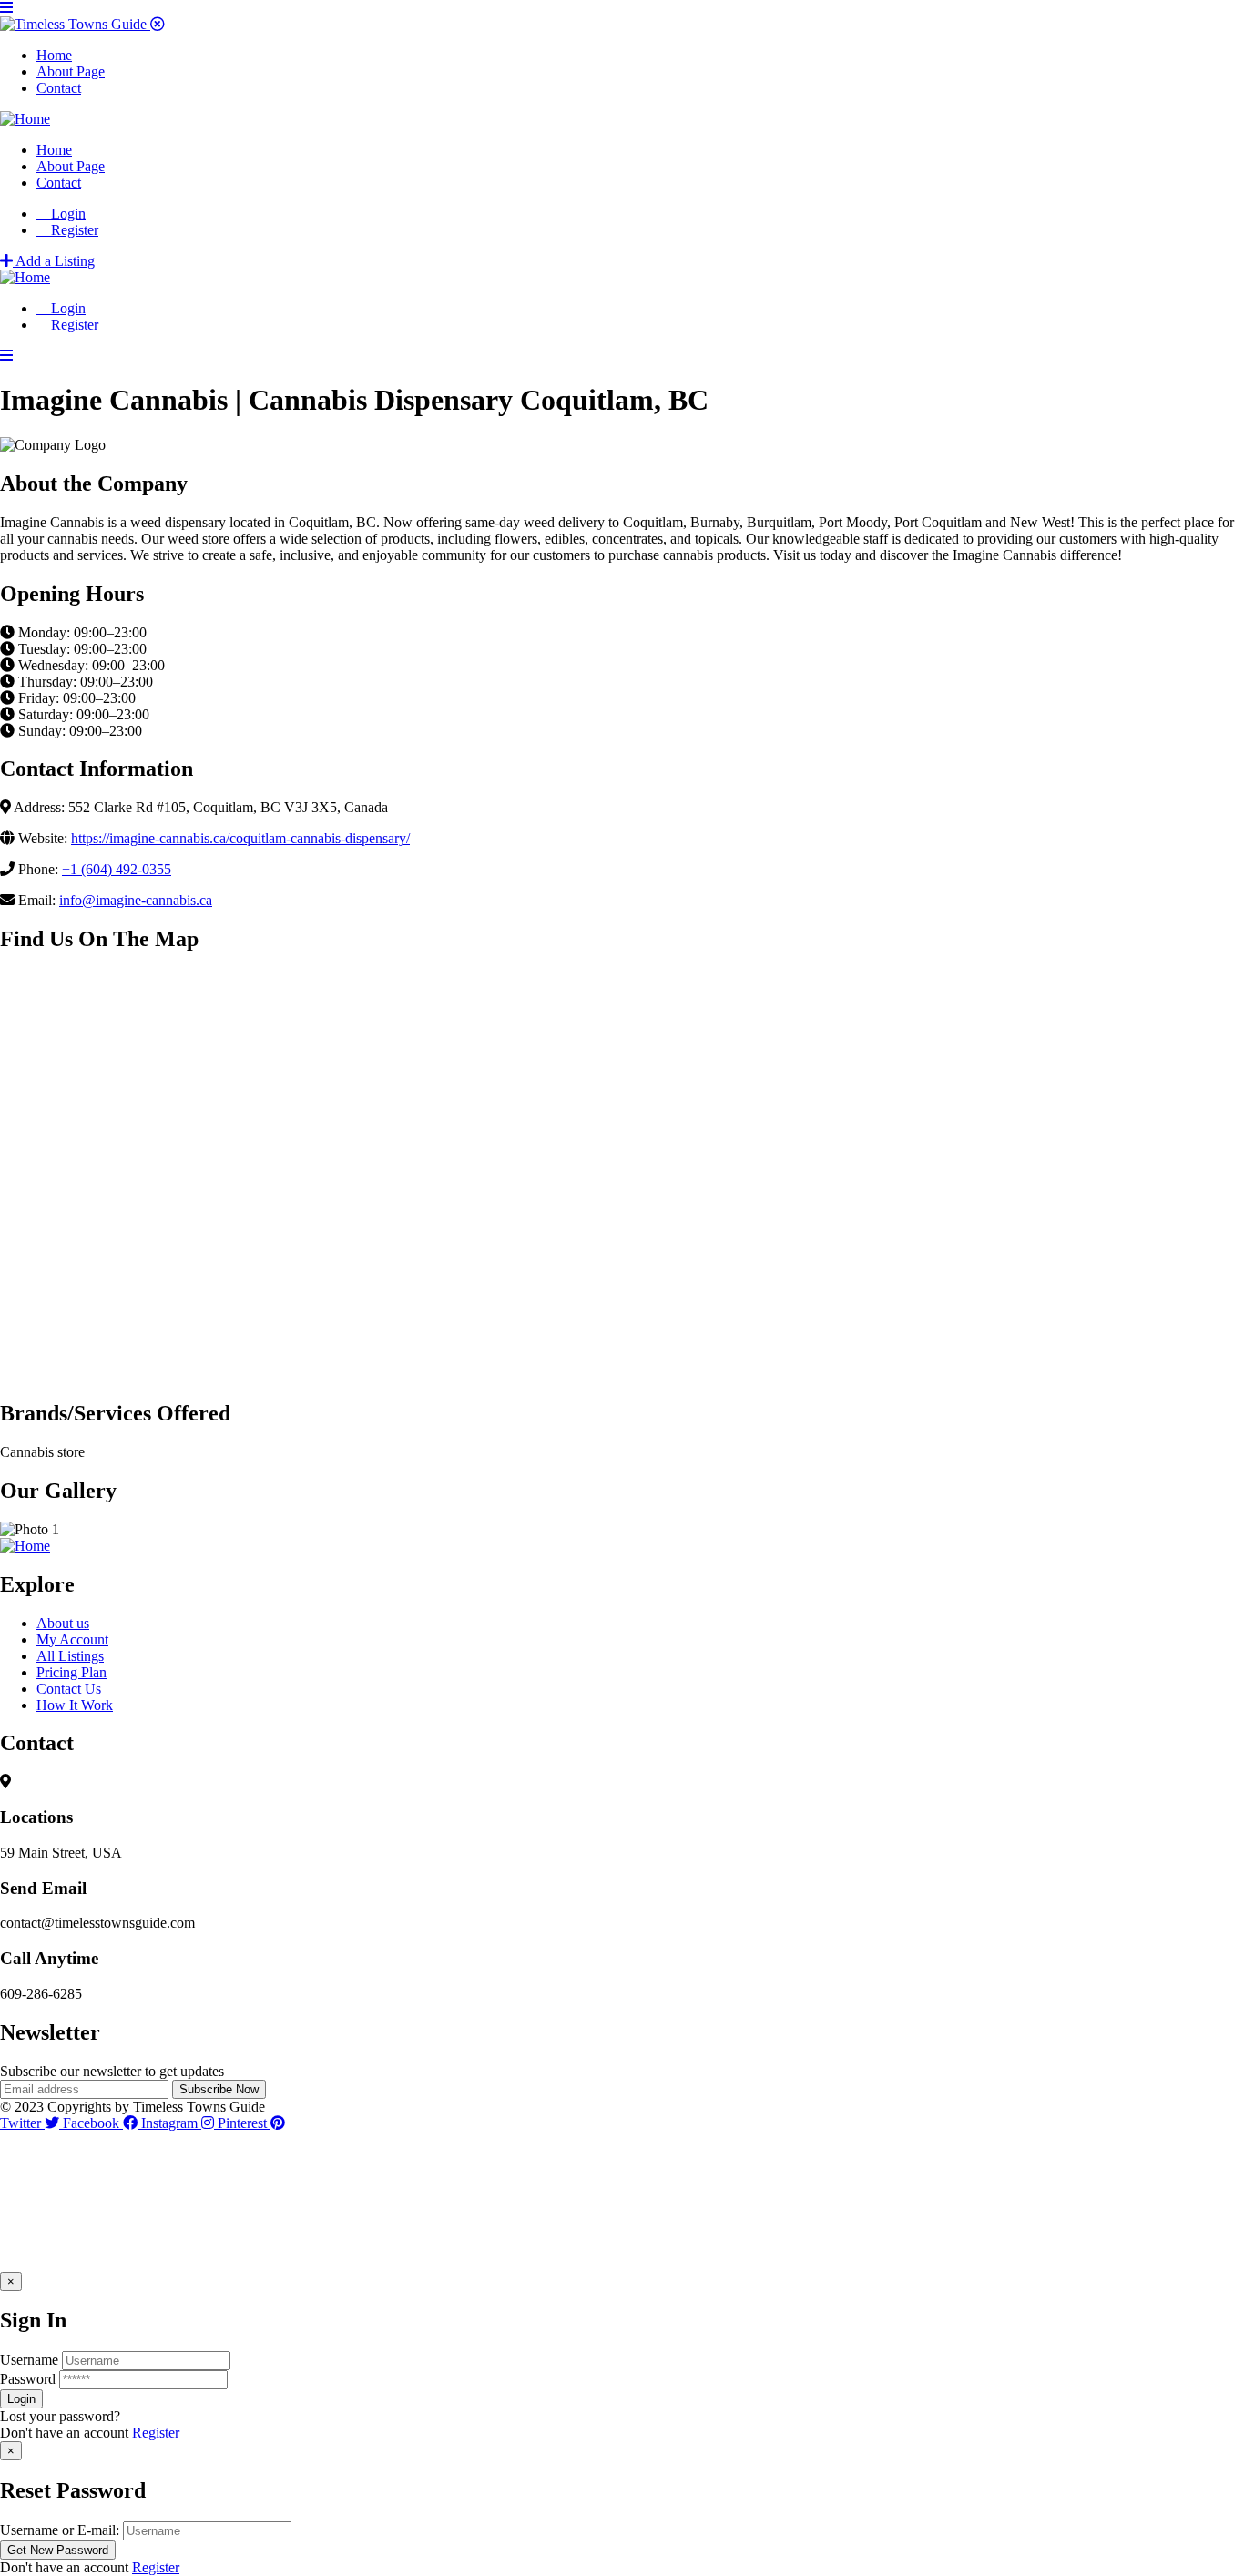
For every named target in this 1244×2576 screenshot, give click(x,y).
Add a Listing (54, 261)
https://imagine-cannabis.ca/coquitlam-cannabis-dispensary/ (240, 838)
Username (29, 2360)
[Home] (25, 119)
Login (66, 214)
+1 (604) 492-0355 (117, 869)
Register (156, 2433)
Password (28, 2379)
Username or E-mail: (60, 2530)
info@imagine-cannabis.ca (136, 900)
